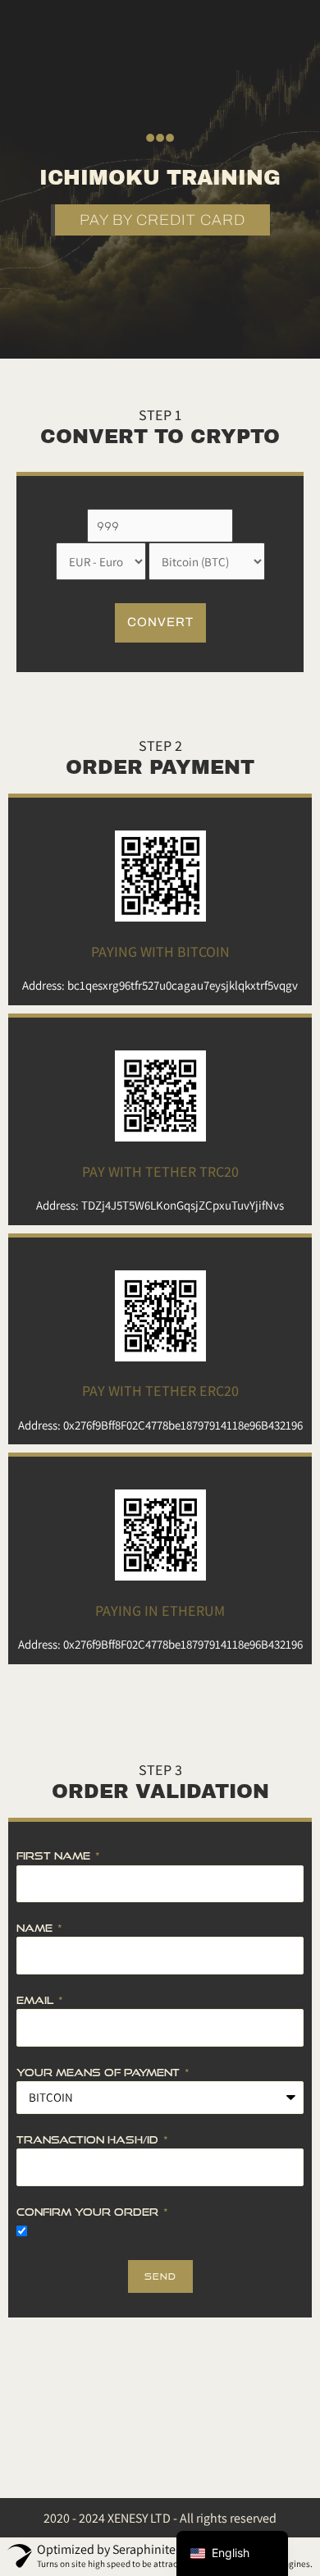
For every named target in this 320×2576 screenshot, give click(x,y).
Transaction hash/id (89, 2139)
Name (36, 1928)
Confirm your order (89, 2212)
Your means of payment (100, 2072)
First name (55, 1855)
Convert (160, 622)
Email (37, 2000)
